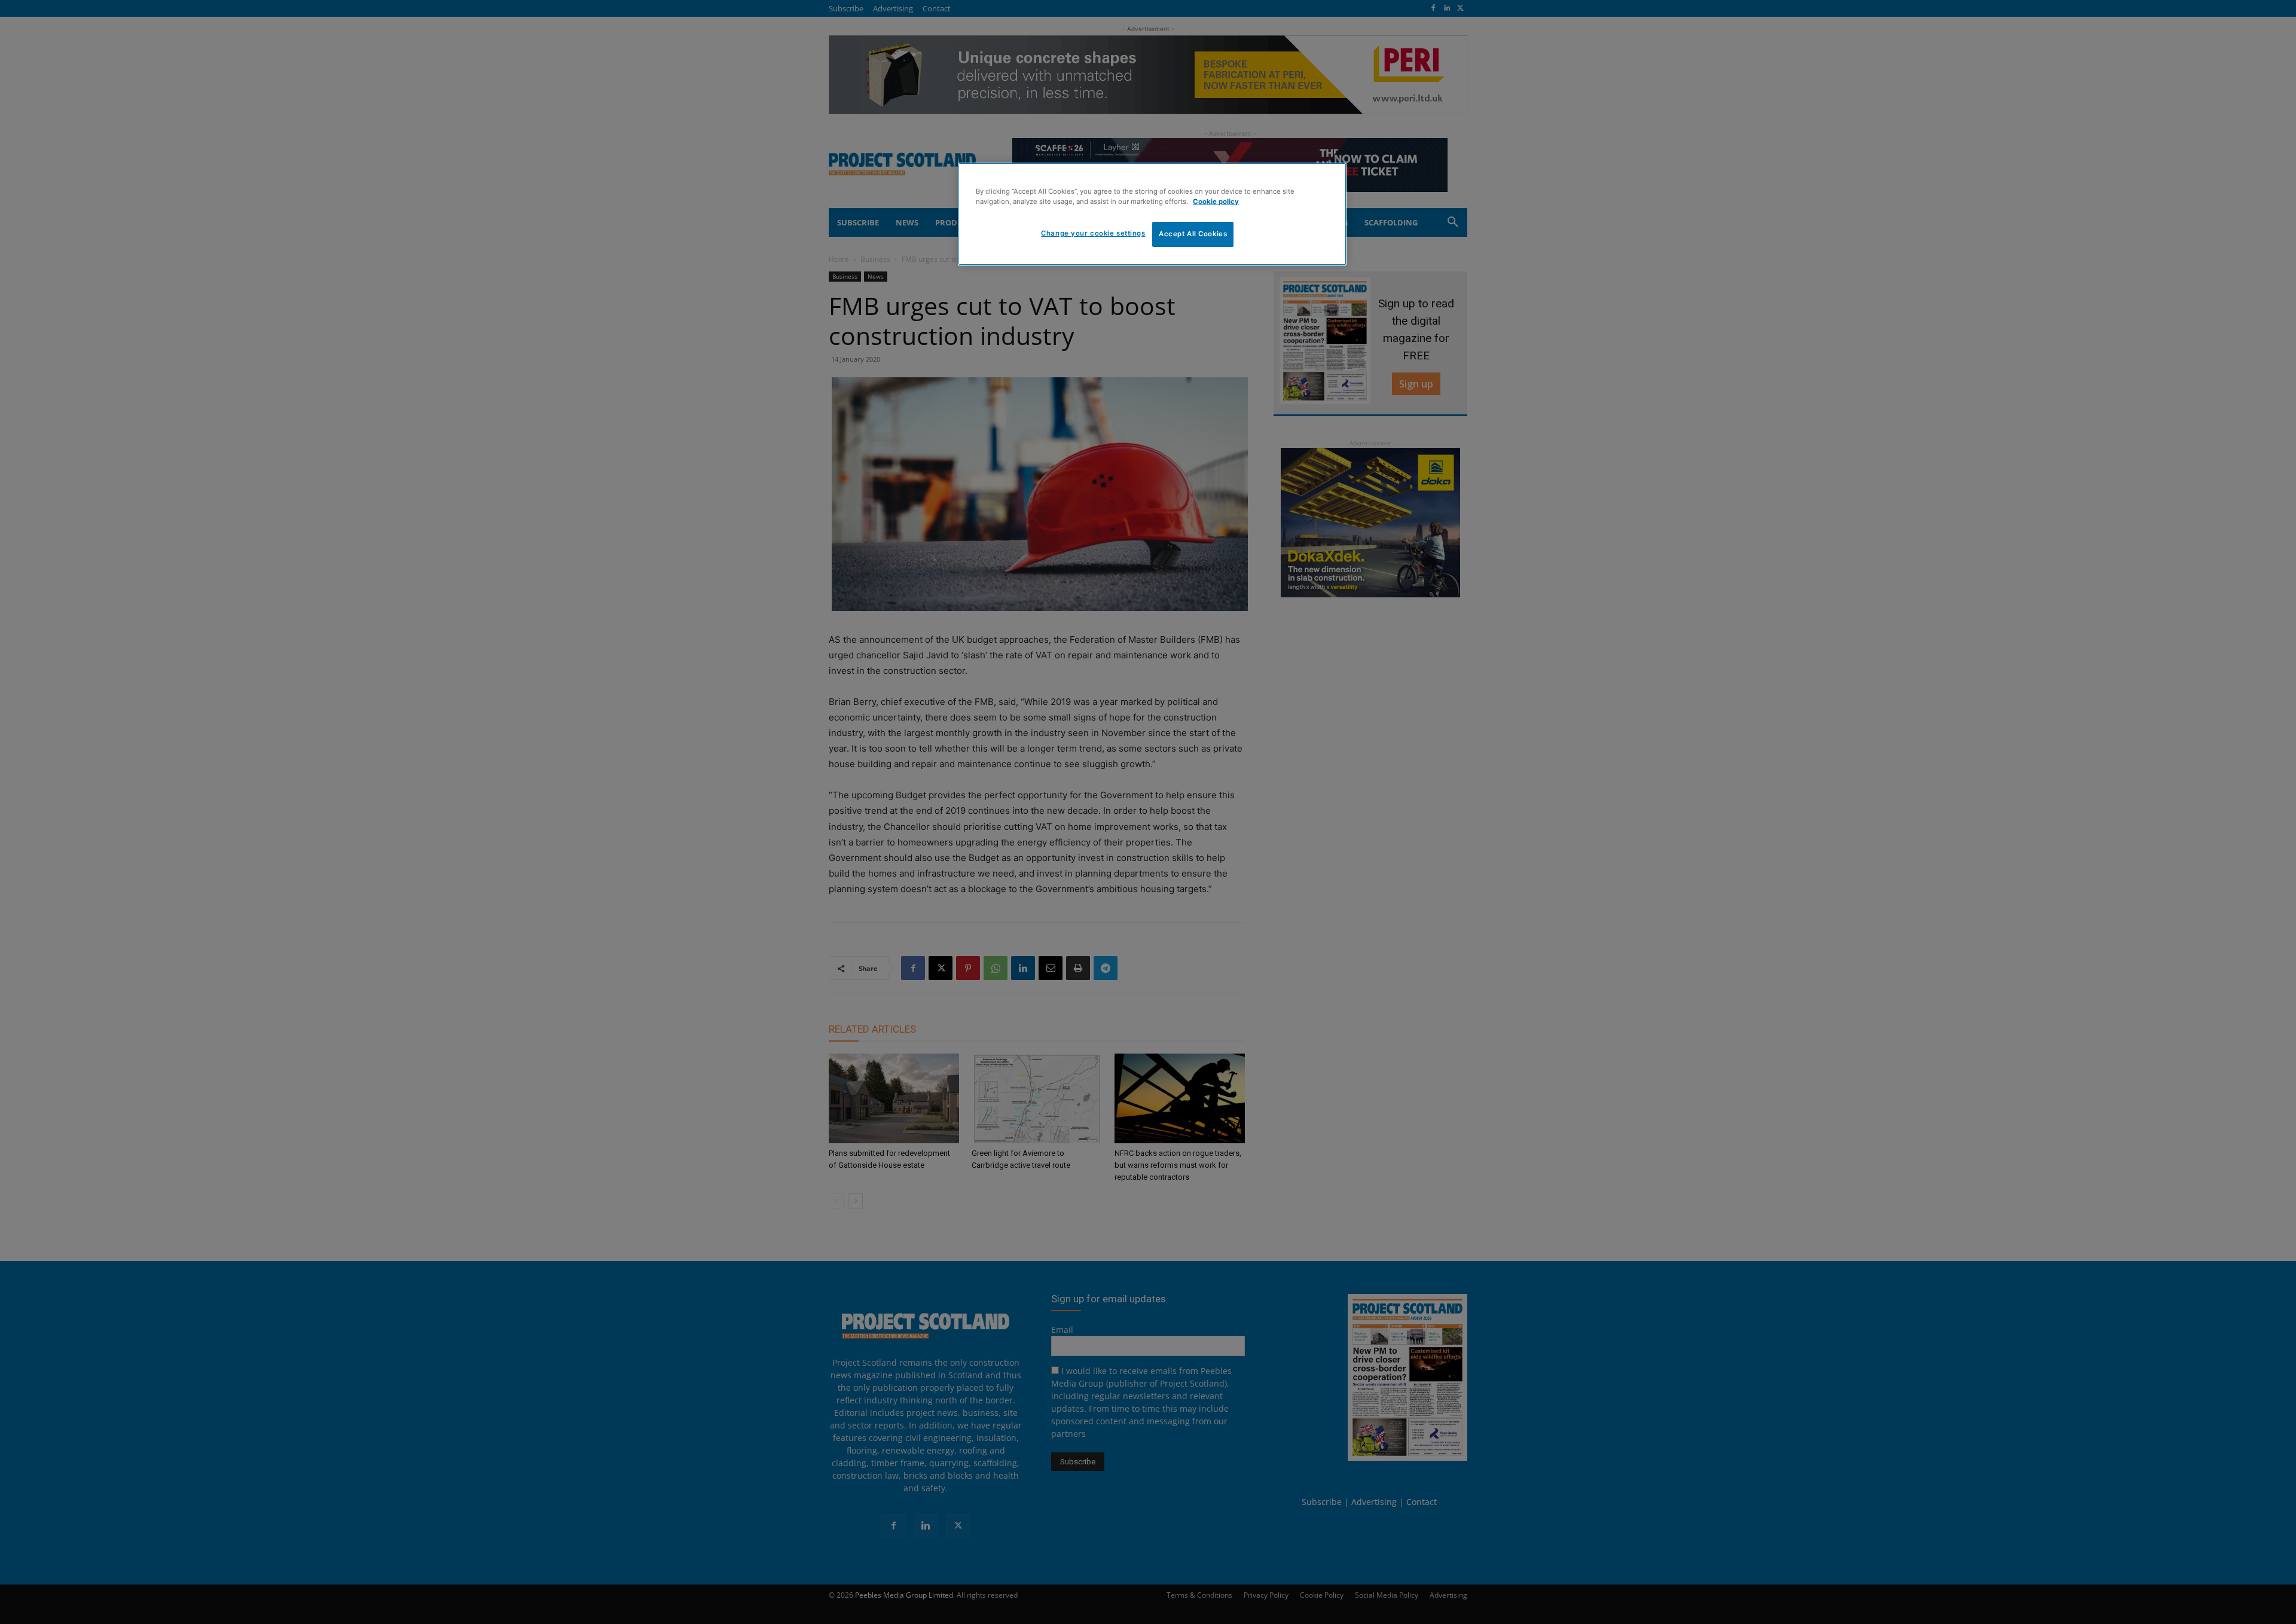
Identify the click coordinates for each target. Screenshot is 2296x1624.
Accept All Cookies (1193, 234)
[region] (1152, 214)
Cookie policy (1216, 202)
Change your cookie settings (1093, 233)
